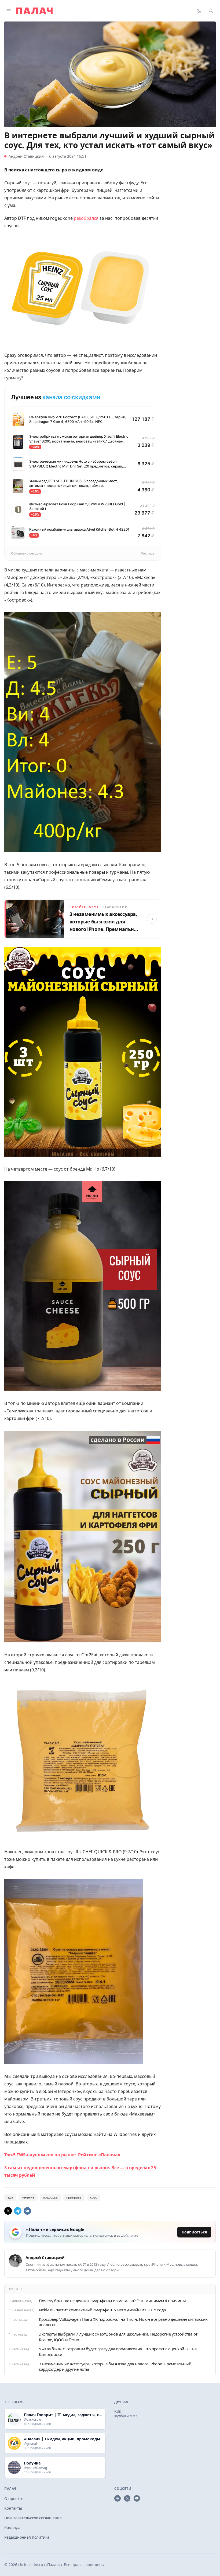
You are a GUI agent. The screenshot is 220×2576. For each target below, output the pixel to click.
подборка (50, 2197)
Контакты (13, 2508)
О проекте (14, 2498)
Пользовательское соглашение (33, 2518)
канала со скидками (71, 397)
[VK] (27, 2211)
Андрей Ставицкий (26, 156)
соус (93, 2197)
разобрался (86, 218)
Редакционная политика (27, 2537)
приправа (74, 2197)
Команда (12, 2528)
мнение (28, 2197)
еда (10, 2197)
